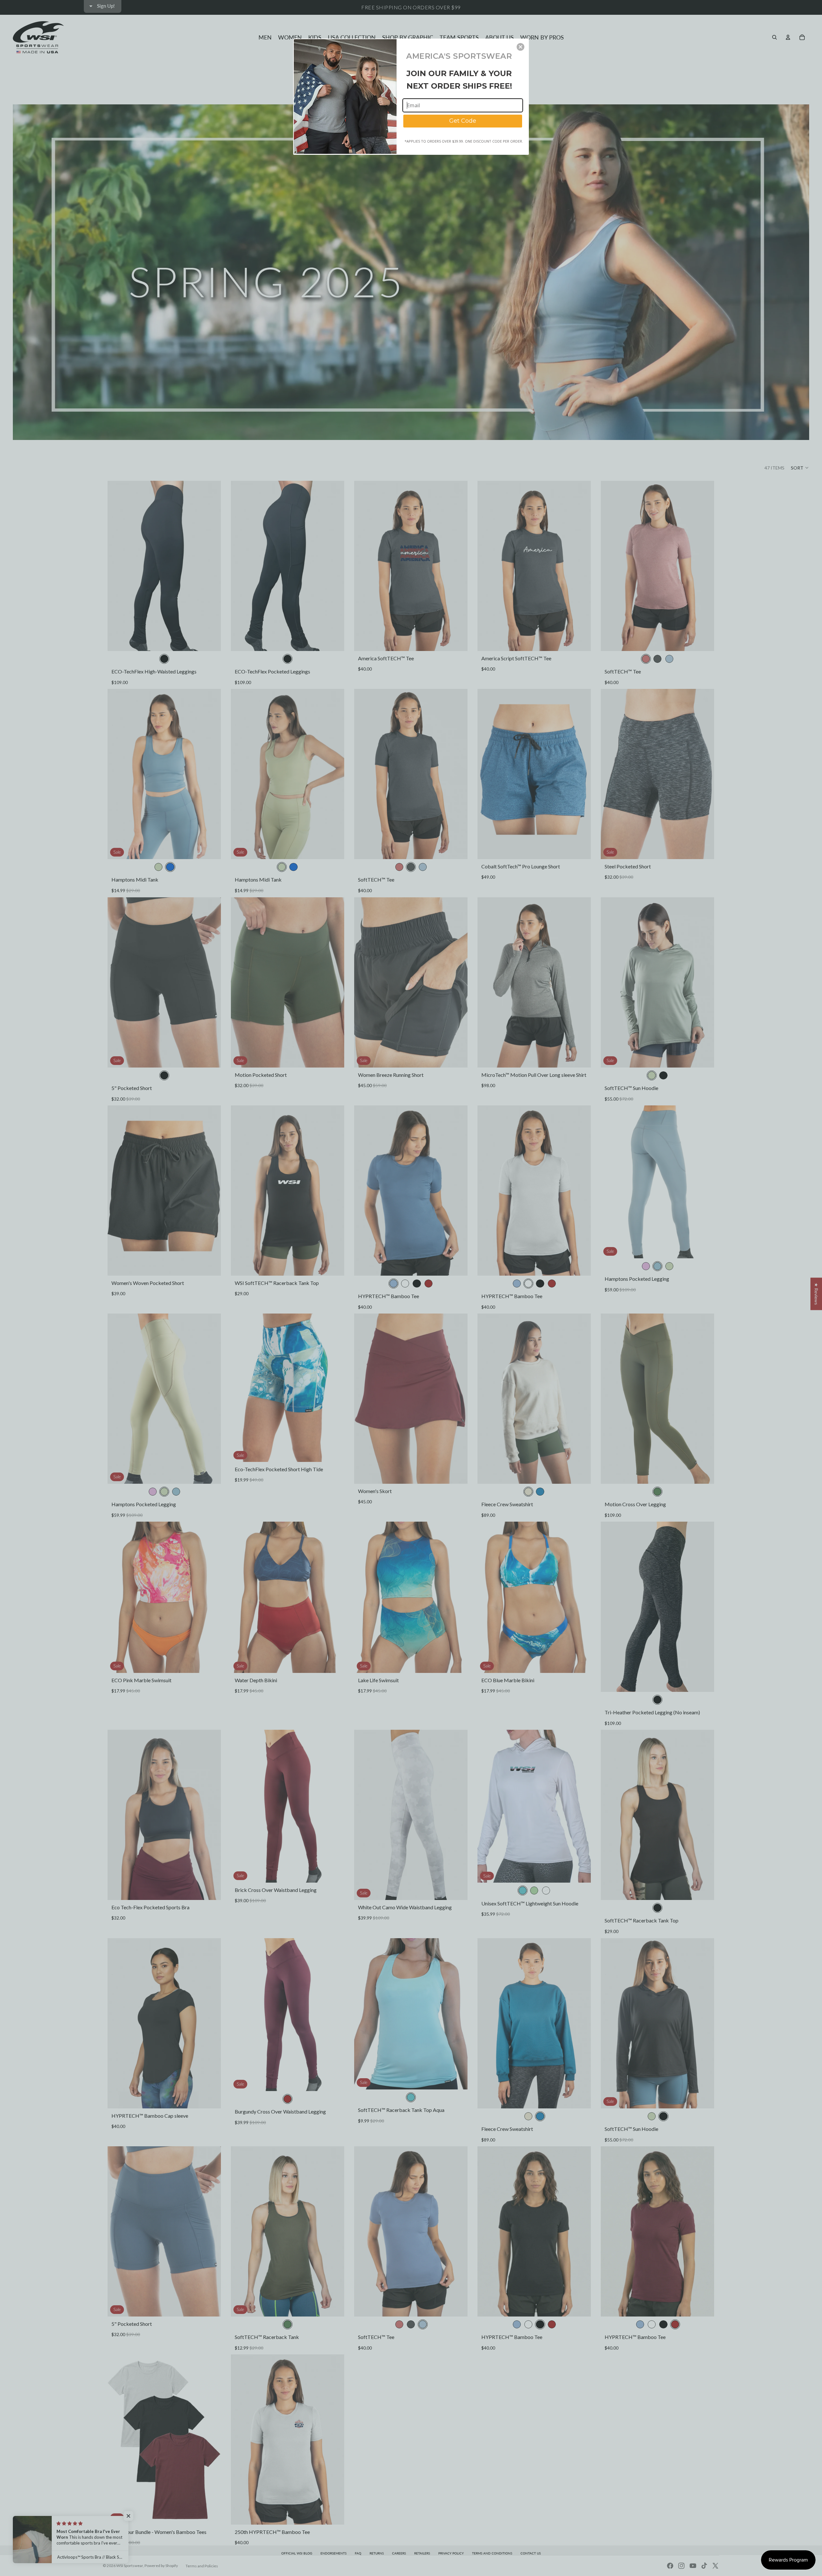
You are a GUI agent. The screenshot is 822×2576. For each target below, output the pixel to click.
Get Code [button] (463, 121)
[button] (520, 47)
